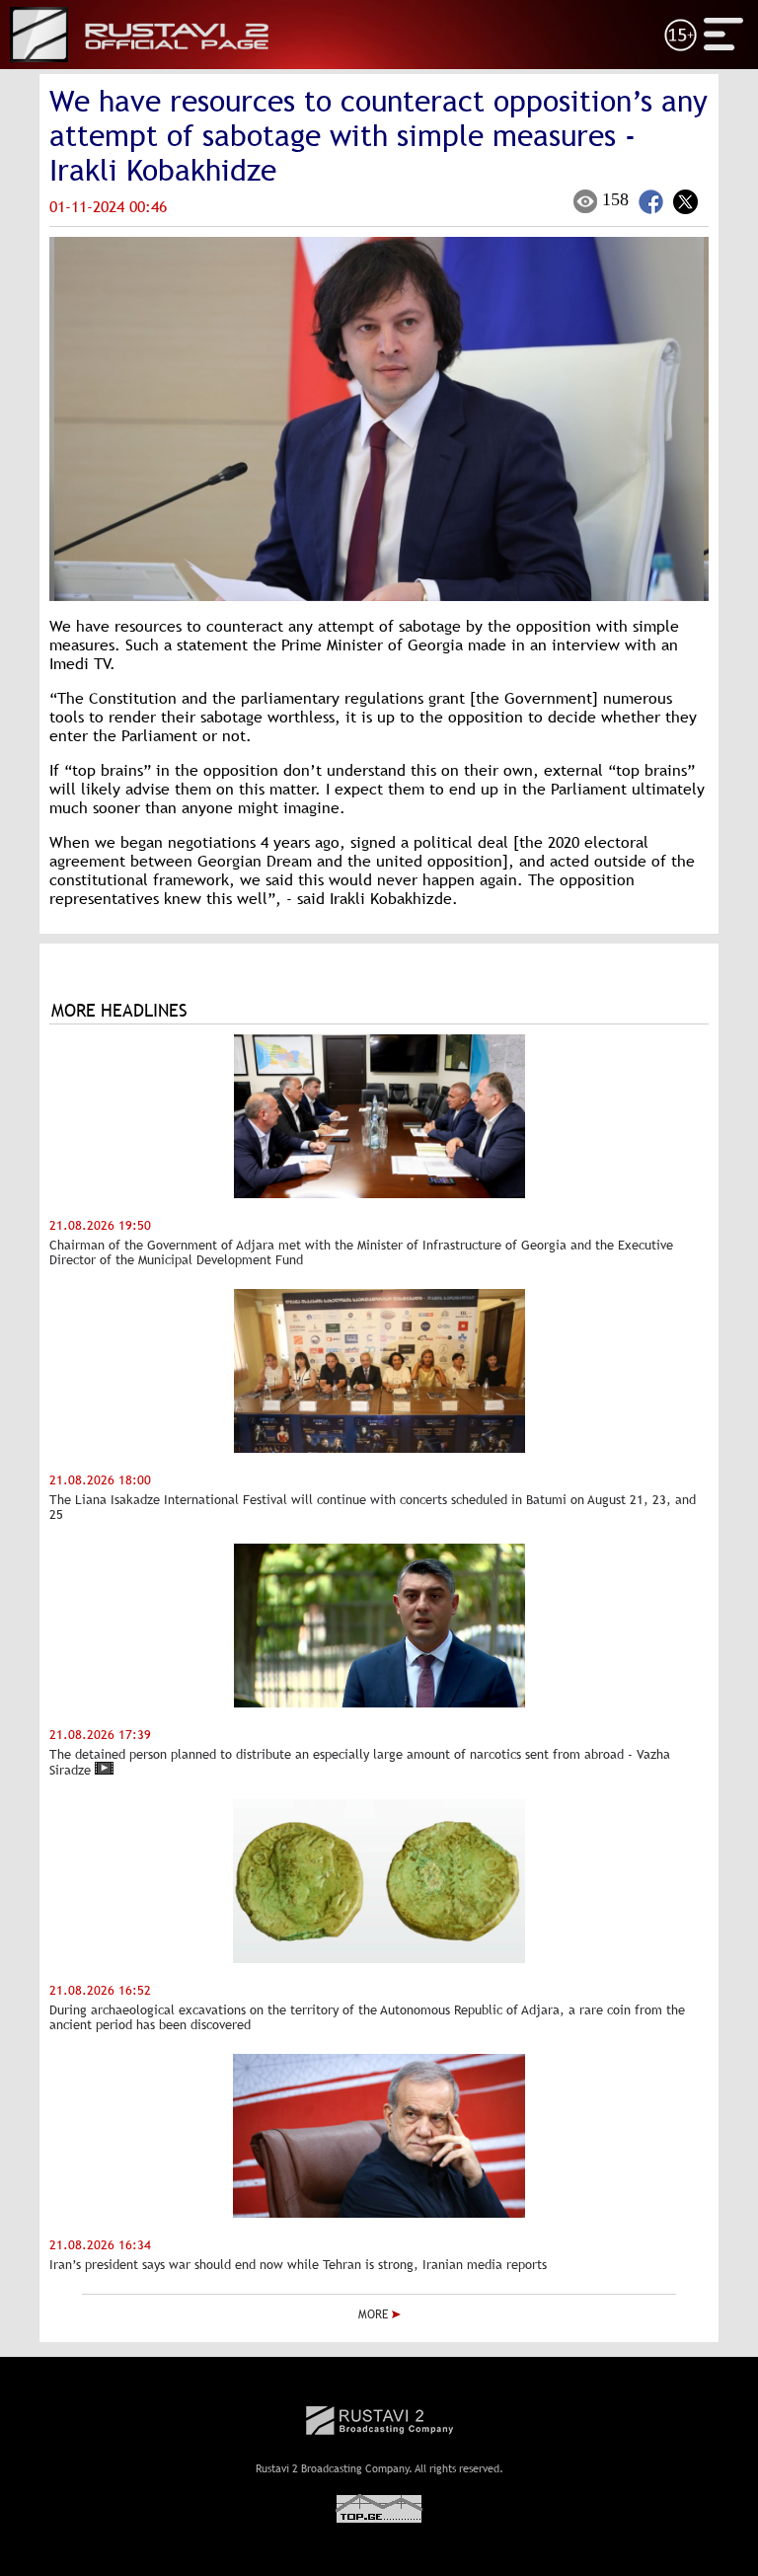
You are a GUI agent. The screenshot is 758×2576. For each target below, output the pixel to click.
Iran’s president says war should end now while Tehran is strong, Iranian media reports (298, 2265)
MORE (375, 2314)
